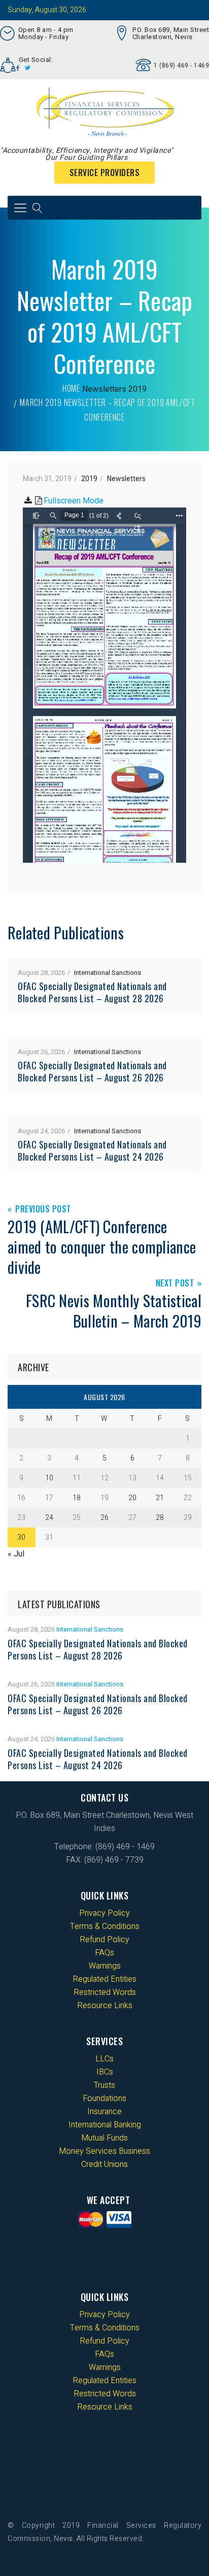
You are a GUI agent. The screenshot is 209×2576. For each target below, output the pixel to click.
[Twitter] (28, 68)
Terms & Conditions (105, 1926)
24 (49, 1518)
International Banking (105, 2125)
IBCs (105, 2072)
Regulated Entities (104, 1979)
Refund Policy (104, 1940)
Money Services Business (104, 2151)
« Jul (16, 1554)
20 (132, 1498)
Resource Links (105, 2006)
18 (77, 1498)
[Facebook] (18, 68)
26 (104, 1518)
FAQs (104, 1953)
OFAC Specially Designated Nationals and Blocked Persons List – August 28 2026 (92, 992)
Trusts (104, 2085)
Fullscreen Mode (74, 501)
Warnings (105, 1966)
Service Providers (105, 173)
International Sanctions (108, 973)
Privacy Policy (104, 1913)
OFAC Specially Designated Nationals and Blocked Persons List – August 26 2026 (92, 1071)
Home (71, 388)
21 (160, 1498)
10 (49, 1478)
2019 (137, 389)
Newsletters (104, 389)
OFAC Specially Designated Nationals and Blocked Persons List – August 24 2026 (92, 1150)
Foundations (104, 2098)
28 (160, 1518)
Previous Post (43, 1210)
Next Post (175, 1284)
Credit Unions (104, 2164)
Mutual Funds (104, 2138)
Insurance (104, 2112)
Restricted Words (105, 1992)
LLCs (104, 2059)
